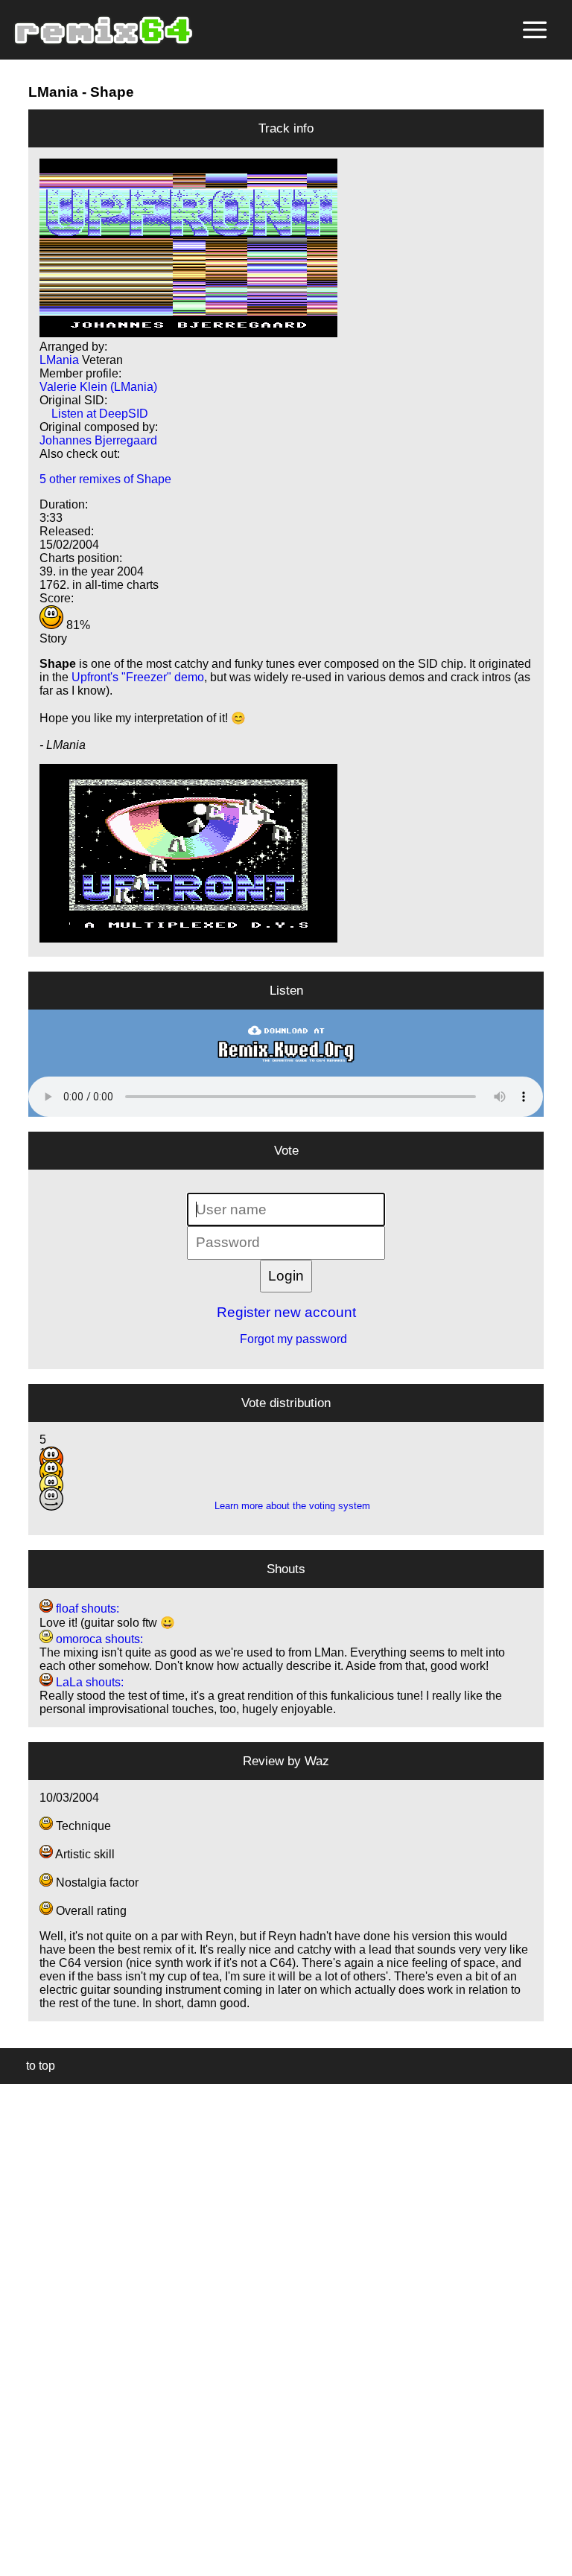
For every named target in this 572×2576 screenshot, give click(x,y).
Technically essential (30, 2328)
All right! (16, 2519)
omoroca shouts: (98, 1639)
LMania (53, 92)
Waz (317, 1761)
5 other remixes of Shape (105, 479)
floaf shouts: (86, 1609)
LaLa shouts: (88, 1682)
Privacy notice (20, 2562)
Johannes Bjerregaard (98, 440)
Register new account (286, 1312)
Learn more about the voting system (286, 1506)
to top (33, 2066)
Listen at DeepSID (94, 414)
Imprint (18, 2542)
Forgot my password (286, 1339)
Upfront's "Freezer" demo (138, 677)
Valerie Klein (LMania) (98, 387)
